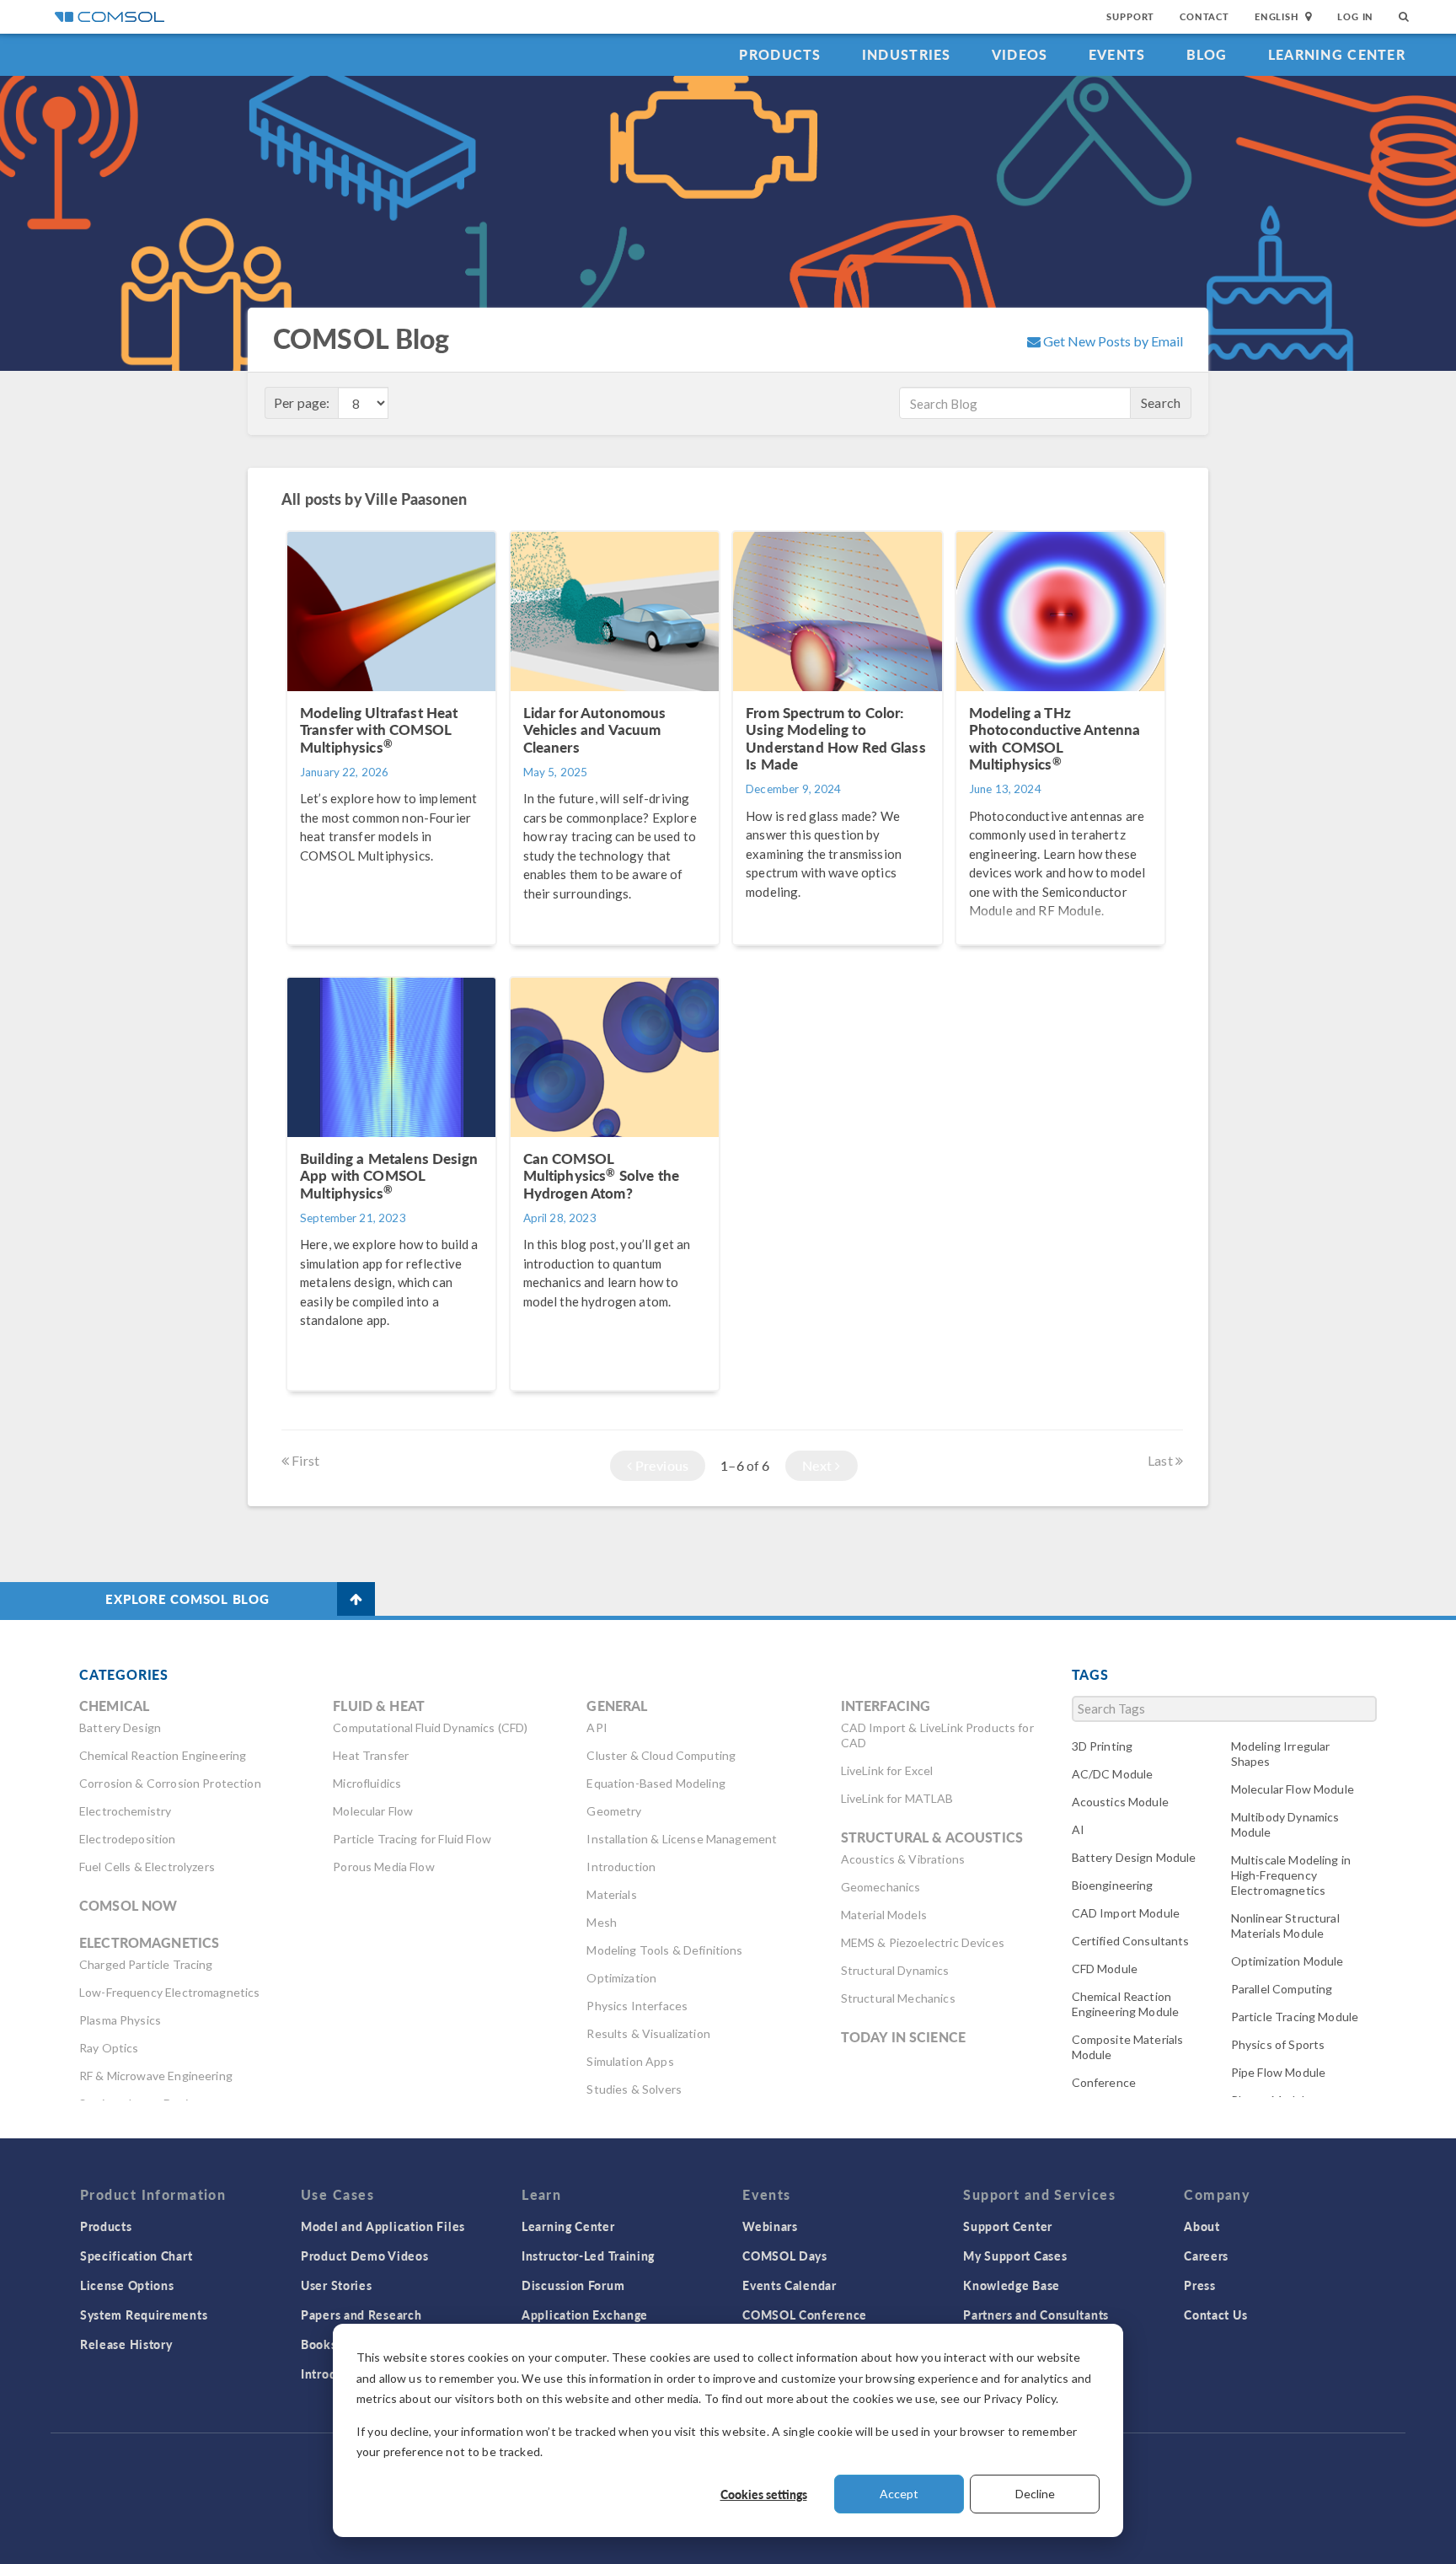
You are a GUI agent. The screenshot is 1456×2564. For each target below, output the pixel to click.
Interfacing (886, 1706)
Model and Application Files (383, 2226)
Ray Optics (109, 2048)
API (597, 1727)
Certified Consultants (1131, 1941)
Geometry (614, 1811)
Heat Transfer (371, 1755)
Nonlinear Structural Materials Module (1285, 1926)
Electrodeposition (128, 1839)
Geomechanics (881, 1887)
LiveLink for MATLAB (897, 1798)
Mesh (602, 1922)
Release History (126, 2344)
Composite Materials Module (1128, 2047)
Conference (1104, 2082)
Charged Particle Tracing (146, 1964)
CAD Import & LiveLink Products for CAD (937, 1735)
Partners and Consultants (1036, 2315)
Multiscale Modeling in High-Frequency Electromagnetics (1291, 1875)
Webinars (770, 2226)
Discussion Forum (573, 2285)
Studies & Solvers (634, 2089)
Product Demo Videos (364, 2256)
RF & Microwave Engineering (156, 2076)
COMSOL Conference (805, 2315)
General (617, 1706)
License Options (127, 2285)
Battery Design (120, 1727)
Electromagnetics (149, 1942)
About (1202, 2226)
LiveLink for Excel (887, 1770)
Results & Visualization (648, 2033)
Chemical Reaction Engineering (163, 1755)
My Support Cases (1015, 2256)
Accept (899, 2494)
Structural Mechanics (898, 1998)
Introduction (621, 1867)
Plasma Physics (120, 2020)
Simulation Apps (630, 2061)
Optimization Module (1287, 1961)
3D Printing (1103, 1746)
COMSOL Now (128, 1905)
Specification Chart (136, 2256)
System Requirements (144, 2315)
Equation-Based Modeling (656, 1783)
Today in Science (903, 2037)
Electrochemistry (125, 1811)
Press (1200, 2285)
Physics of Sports (1278, 2044)
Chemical (114, 1706)
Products (780, 54)
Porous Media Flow (384, 1867)
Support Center (1008, 2226)
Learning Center (1337, 54)
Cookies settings (764, 2494)
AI (1078, 1829)
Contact (1204, 16)
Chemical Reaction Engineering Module (1126, 2004)
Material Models (884, 1915)
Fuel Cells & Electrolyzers (147, 1867)
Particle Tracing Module (1295, 2017)
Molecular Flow (373, 1811)
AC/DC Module (1113, 1774)
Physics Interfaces (637, 2006)
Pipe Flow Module (1278, 2072)
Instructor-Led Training (588, 2256)
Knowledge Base (1012, 2285)
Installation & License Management (682, 1839)
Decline (1035, 2494)
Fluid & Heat (379, 1706)
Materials (611, 1894)
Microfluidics (367, 1783)
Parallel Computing (1282, 1989)
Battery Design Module (1134, 1857)
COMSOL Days (785, 2256)
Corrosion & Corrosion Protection (170, 1783)
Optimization (621, 1978)
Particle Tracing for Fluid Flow (412, 1839)
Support (1130, 16)
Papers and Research (361, 2315)
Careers (1206, 2256)
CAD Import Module (1126, 1913)
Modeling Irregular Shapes (1281, 1754)
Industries (907, 54)
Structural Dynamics (895, 1970)
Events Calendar (790, 2285)
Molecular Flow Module (1293, 1789)
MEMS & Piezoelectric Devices (923, 1942)
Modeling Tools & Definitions (664, 1950)
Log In (1355, 16)
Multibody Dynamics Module (1285, 1824)
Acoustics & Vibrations (903, 1859)
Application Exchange (585, 2315)
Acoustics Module (1120, 1802)
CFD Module (1105, 1969)
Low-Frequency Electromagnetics (170, 1992)
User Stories (336, 2285)
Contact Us (1215, 2315)
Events (1117, 54)
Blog (1207, 54)
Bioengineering (1113, 1885)
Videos (1020, 54)
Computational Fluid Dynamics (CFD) (430, 1727)
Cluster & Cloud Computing (661, 1755)
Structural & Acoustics (932, 1837)
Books (319, 2344)
